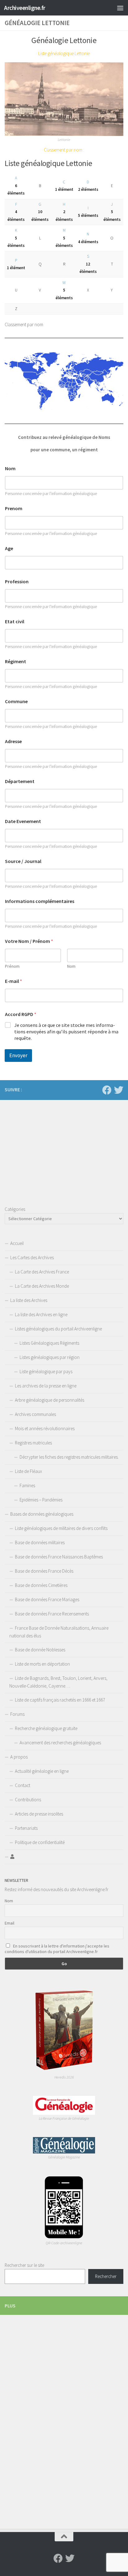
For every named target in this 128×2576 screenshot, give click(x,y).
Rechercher (106, 2276)
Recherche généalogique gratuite (46, 1728)
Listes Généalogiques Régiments (49, 1343)
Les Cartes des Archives (32, 1257)
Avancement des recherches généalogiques (60, 1743)
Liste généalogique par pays (46, 1371)
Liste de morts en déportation (42, 1664)
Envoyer (18, 1055)
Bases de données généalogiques (42, 1514)
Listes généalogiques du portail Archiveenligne (58, 1329)
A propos (19, 1757)
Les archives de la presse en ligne (46, 1386)
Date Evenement (23, 821)
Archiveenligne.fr (25, 8)
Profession (17, 582)
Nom (10, 469)
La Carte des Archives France (42, 1272)
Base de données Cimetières (41, 1585)
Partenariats (26, 1828)
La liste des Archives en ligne (41, 1314)
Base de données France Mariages (47, 1599)
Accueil (17, 1243)
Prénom (12, 966)
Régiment (16, 662)
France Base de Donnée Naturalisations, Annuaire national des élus (59, 1632)
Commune (16, 701)
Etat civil (15, 622)
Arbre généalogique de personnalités (50, 1400)
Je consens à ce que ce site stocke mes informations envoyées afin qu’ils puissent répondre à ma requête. (66, 1032)
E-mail (14, 981)
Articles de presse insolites (39, 1814)
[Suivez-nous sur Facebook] (107, 1090)
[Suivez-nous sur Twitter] (119, 1090)
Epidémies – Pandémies (41, 1500)
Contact (23, 1785)
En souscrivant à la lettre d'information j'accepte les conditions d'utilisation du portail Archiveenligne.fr (57, 1949)
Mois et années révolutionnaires (45, 1428)
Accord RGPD (21, 1014)
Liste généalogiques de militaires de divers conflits (61, 1528)
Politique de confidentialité (40, 1842)
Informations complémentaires (40, 901)
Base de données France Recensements (52, 1614)
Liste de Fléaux (28, 1471)
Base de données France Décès (44, 1571)
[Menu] (120, 8)
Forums (17, 1714)
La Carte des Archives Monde (42, 1286)
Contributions (28, 1800)
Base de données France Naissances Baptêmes (59, 1557)
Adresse (13, 741)
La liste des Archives (29, 1300)
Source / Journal (23, 861)
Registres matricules (33, 1443)
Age (9, 548)
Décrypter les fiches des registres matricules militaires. (69, 1457)
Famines (27, 1485)
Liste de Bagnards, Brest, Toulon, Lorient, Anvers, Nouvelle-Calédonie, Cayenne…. (58, 1682)
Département (20, 781)
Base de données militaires (40, 1542)
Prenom (14, 508)
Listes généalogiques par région (50, 1357)
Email (9, 1923)
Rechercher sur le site (24, 2265)
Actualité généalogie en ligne (42, 1771)
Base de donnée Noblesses (40, 1650)
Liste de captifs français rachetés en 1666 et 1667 (60, 1700)
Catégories (15, 1209)
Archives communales (35, 1414)
